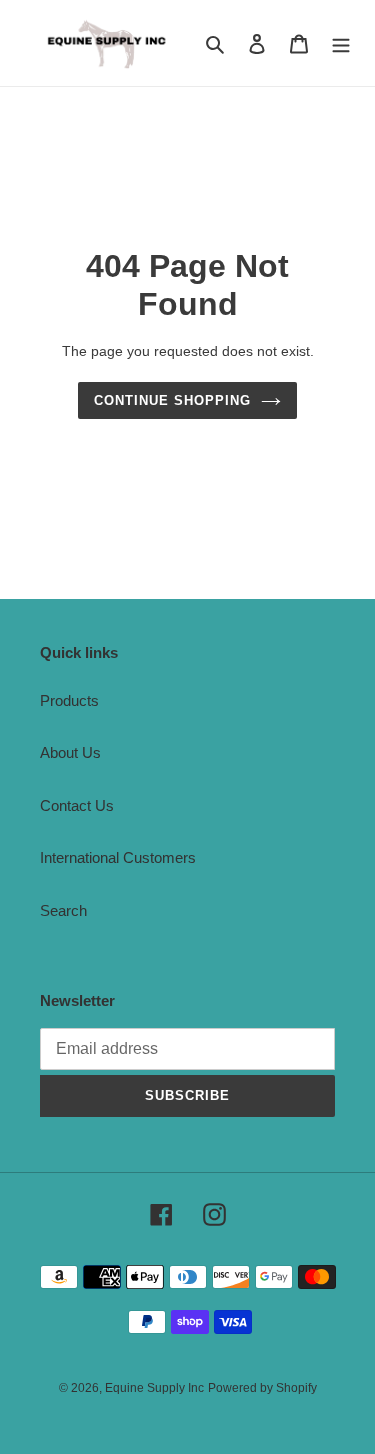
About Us (70, 752)
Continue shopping (173, 400)
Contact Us (77, 805)
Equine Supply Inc (154, 1388)
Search (63, 910)
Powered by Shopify (262, 1388)
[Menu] (341, 43)
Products (69, 700)
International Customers (118, 857)
